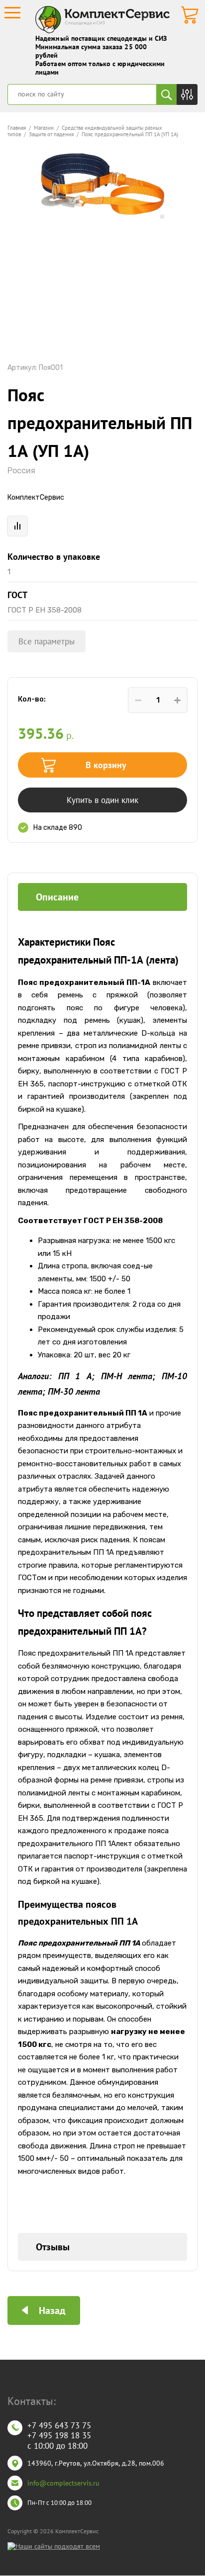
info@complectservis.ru (63, 2483)
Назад (52, 2310)
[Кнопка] (187, 94)
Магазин (44, 128)
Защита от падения (51, 134)
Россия (21, 471)
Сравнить (17, 526)
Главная (17, 128)
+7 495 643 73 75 (59, 2425)
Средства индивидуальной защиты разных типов (85, 131)
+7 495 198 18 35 (59, 2435)
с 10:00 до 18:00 (57, 2446)
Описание (57, 897)
